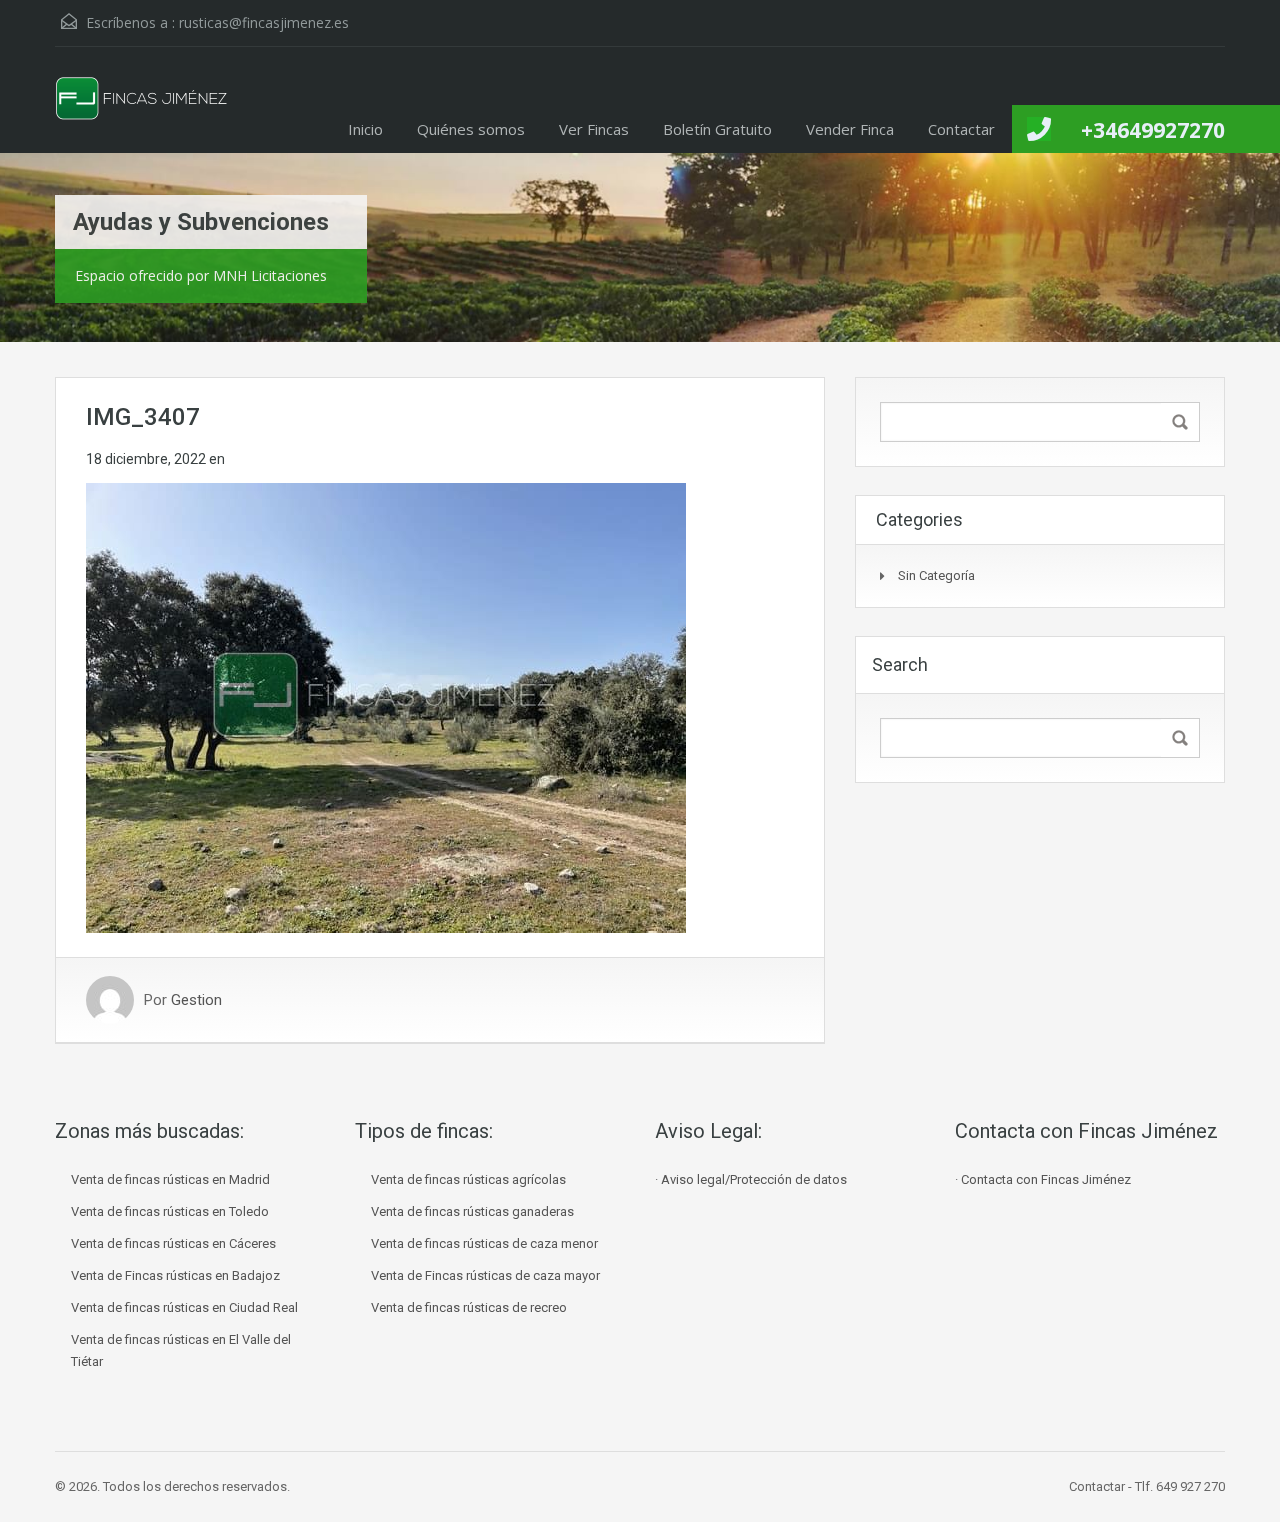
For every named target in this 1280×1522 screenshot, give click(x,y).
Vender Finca (850, 129)
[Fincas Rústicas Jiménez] (142, 115)
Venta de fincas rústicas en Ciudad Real (184, 1307)
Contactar (961, 129)
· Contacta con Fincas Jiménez (1043, 1179)
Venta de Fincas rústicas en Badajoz (175, 1275)
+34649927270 (1153, 130)
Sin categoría (936, 575)
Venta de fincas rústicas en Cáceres (173, 1243)
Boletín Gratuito (717, 129)
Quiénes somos (471, 129)
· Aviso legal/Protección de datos (751, 1179)
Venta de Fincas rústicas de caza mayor (485, 1275)
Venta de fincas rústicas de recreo (469, 1307)
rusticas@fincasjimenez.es (264, 22)
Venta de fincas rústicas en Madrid (170, 1179)
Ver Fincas (594, 129)
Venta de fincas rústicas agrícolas (468, 1179)
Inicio (365, 129)
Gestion (196, 1000)
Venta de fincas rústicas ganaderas (472, 1211)
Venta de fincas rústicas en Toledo (170, 1211)
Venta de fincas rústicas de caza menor (484, 1243)
